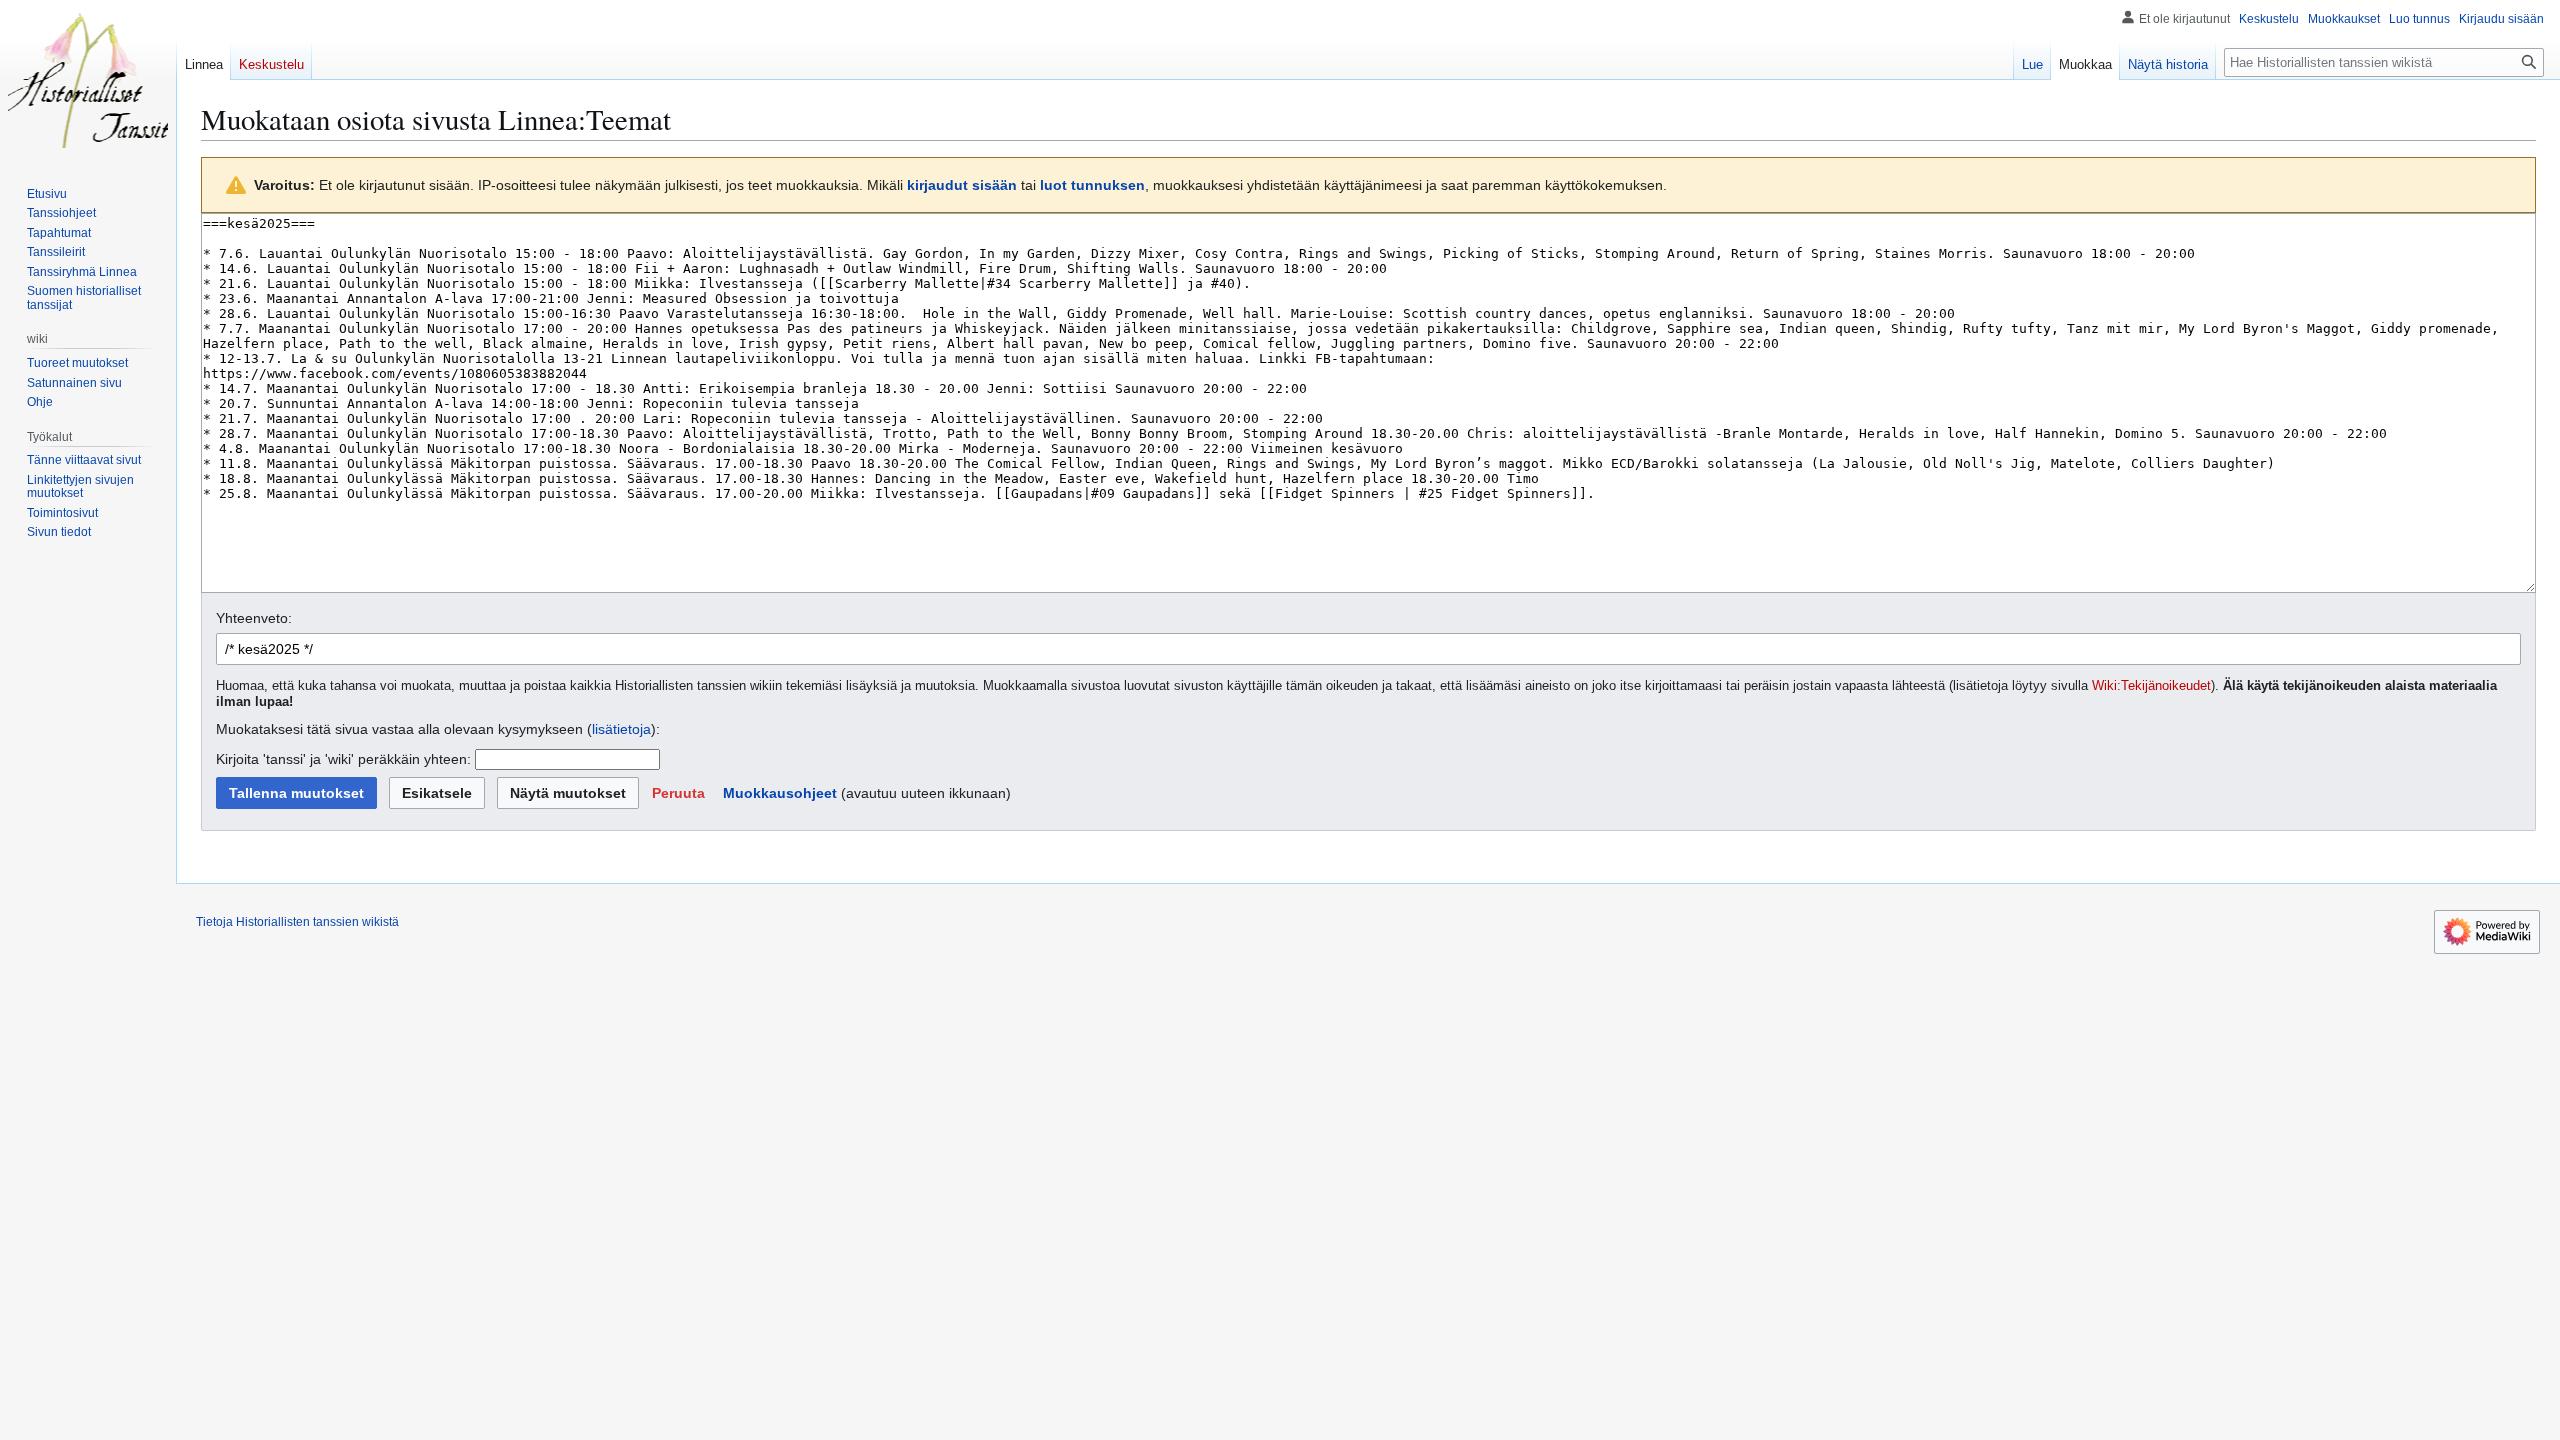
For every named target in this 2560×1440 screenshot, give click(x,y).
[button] (678, 793)
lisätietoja (621, 729)
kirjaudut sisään (962, 185)
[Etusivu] (88, 80)
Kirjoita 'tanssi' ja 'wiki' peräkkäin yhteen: (343, 759)
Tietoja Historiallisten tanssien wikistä (297, 922)
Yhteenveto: (254, 618)
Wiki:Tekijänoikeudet (2151, 686)
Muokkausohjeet (780, 793)
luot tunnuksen (1092, 185)
